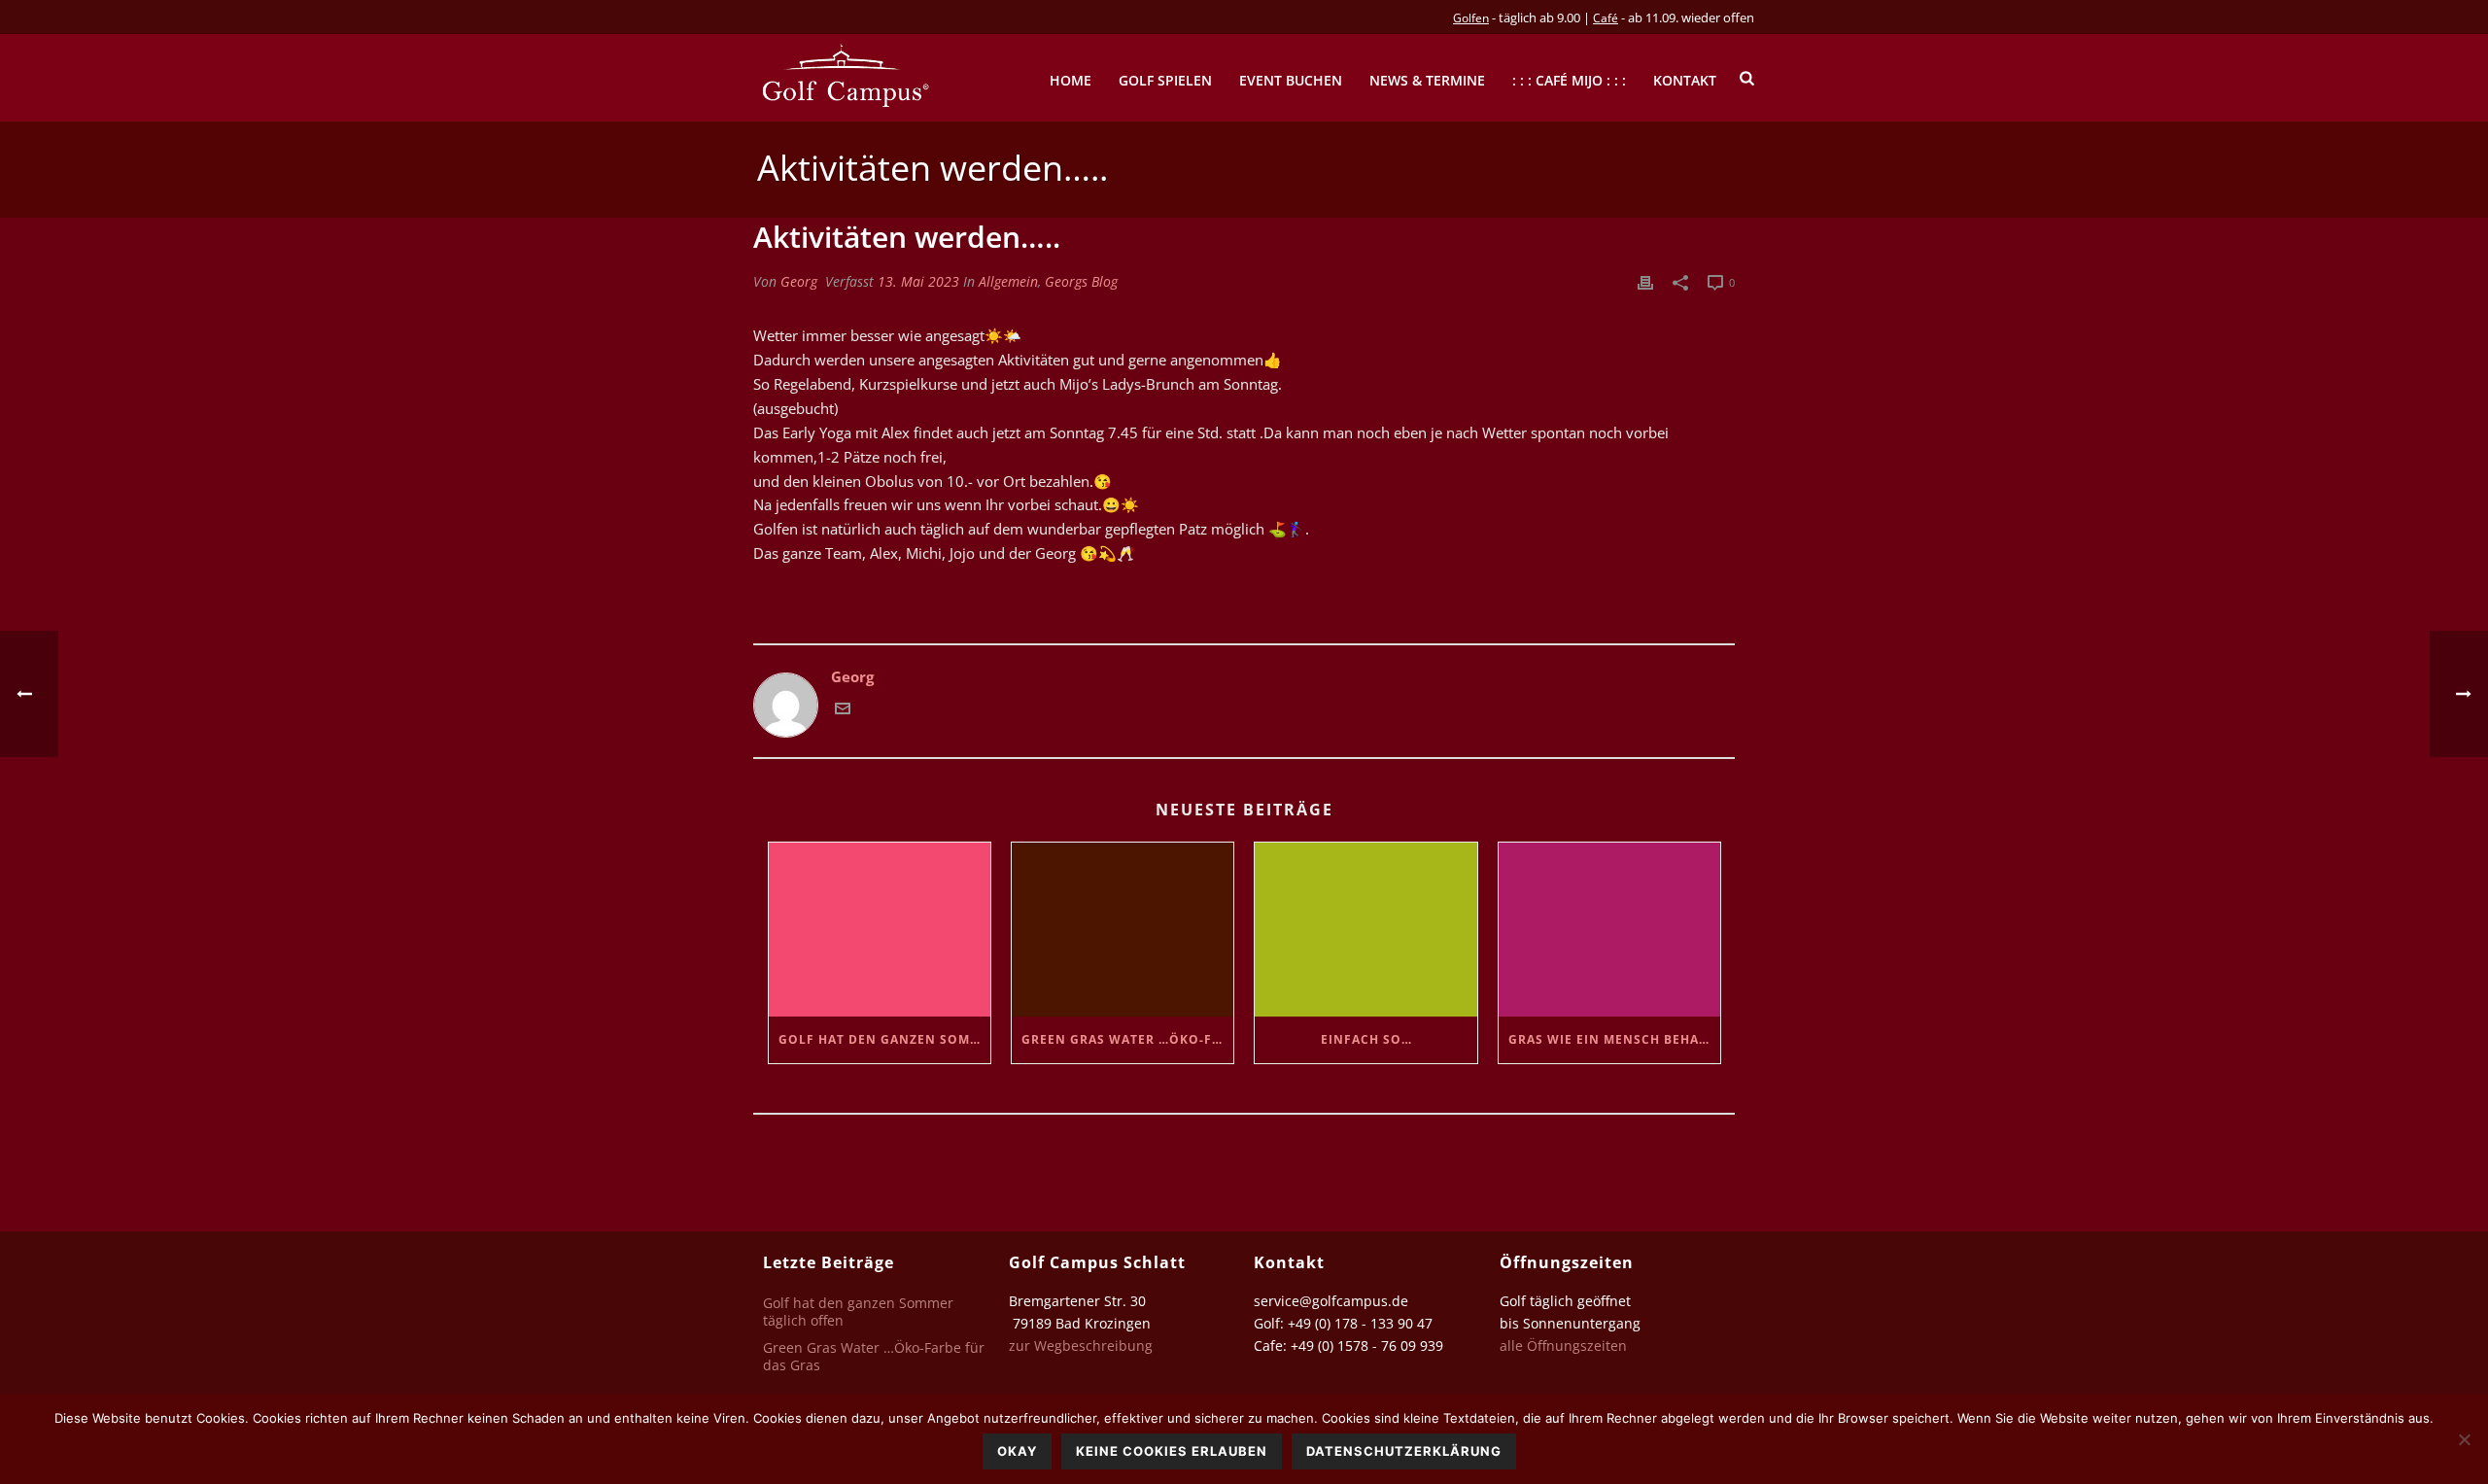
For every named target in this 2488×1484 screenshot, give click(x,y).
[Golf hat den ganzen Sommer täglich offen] (880, 930)
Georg (799, 281)
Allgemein (1008, 281)
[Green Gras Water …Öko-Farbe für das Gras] (1123, 930)
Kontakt (1685, 80)
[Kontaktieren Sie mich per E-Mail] (843, 710)
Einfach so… (1366, 1039)
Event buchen (1291, 80)
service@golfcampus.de (1331, 1301)
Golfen (1471, 18)
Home (1071, 80)
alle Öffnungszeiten (1563, 1346)
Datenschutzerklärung (1404, 1451)
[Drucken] (1645, 281)
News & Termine (1427, 80)
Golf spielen (1165, 80)
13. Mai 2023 (918, 281)
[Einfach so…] (1365, 930)
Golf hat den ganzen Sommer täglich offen (884, 1039)
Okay (1017, 1451)
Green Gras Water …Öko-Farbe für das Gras (1127, 1039)
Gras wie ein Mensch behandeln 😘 (1614, 1039)
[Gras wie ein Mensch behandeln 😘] (1609, 930)
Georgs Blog (1081, 281)
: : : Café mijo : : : (1569, 80)
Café (1606, 18)
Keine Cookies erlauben (1172, 1451)
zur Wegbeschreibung (1083, 1346)
